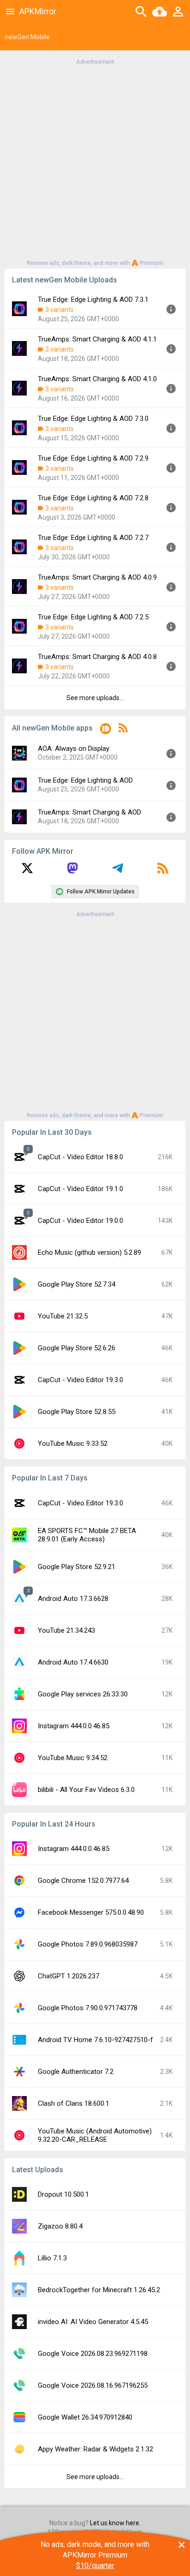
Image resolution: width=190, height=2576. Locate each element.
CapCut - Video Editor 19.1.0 (80, 1189)
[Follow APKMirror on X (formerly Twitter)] (27, 871)
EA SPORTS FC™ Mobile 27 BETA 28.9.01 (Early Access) (87, 1535)
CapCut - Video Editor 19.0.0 (80, 1221)
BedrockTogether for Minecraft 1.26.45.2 (99, 2290)
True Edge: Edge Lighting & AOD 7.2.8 (93, 498)
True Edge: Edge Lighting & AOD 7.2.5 (93, 617)
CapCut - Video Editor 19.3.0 (80, 1380)
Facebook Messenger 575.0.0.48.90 (91, 1912)
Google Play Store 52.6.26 (77, 1348)
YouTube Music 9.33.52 (73, 1444)
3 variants (59, 310)
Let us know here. (115, 2523)
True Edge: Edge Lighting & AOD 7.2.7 (93, 538)
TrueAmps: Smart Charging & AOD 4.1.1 (97, 339)
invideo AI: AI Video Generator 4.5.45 (93, 2322)
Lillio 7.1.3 (52, 2258)
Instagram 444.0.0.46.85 (74, 1726)
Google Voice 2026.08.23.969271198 (93, 2354)
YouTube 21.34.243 (66, 1630)
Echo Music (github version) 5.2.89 (89, 1252)
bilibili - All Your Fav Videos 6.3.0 (86, 1790)
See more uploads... (95, 698)
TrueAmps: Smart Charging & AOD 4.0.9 (97, 577)
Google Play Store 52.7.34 (77, 1284)
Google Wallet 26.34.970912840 (85, 2417)
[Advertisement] (95, 162)
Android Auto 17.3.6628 (73, 1599)
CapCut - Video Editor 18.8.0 (80, 1157)
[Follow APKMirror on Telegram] (118, 871)
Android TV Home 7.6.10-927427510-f (95, 2040)
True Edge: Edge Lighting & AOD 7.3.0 (93, 419)
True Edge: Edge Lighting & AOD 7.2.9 (93, 458)
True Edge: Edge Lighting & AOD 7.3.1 (93, 300)
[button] (106, 730)
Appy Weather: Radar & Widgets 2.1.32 (95, 2449)
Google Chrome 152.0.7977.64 (83, 1881)
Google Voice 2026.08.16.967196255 (93, 2385)
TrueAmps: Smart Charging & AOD (89, 812)
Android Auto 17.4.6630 (73, 1662)
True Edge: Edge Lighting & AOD (85, 780)
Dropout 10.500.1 (63, 2194)
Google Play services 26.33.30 (83, 1694)
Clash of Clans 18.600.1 (74, 2103)
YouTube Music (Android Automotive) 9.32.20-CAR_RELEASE (95, 2135)
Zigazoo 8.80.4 (60, 2226)
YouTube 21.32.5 (63, 1316)
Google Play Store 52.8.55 (77, 1412)
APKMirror (38, 11)
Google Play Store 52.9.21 (77, 1567)
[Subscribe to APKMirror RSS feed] (163, 871)
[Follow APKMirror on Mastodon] (72, 871)
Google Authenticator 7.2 (76, 2072)
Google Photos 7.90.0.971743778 (88, 2008)
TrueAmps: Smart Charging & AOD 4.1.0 (97, 379)
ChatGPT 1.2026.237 (68, 1976)
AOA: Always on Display (74, 749)
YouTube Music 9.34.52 (73, 1758)
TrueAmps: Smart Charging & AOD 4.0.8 (97, 657)
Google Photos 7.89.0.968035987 (88, 1944)
